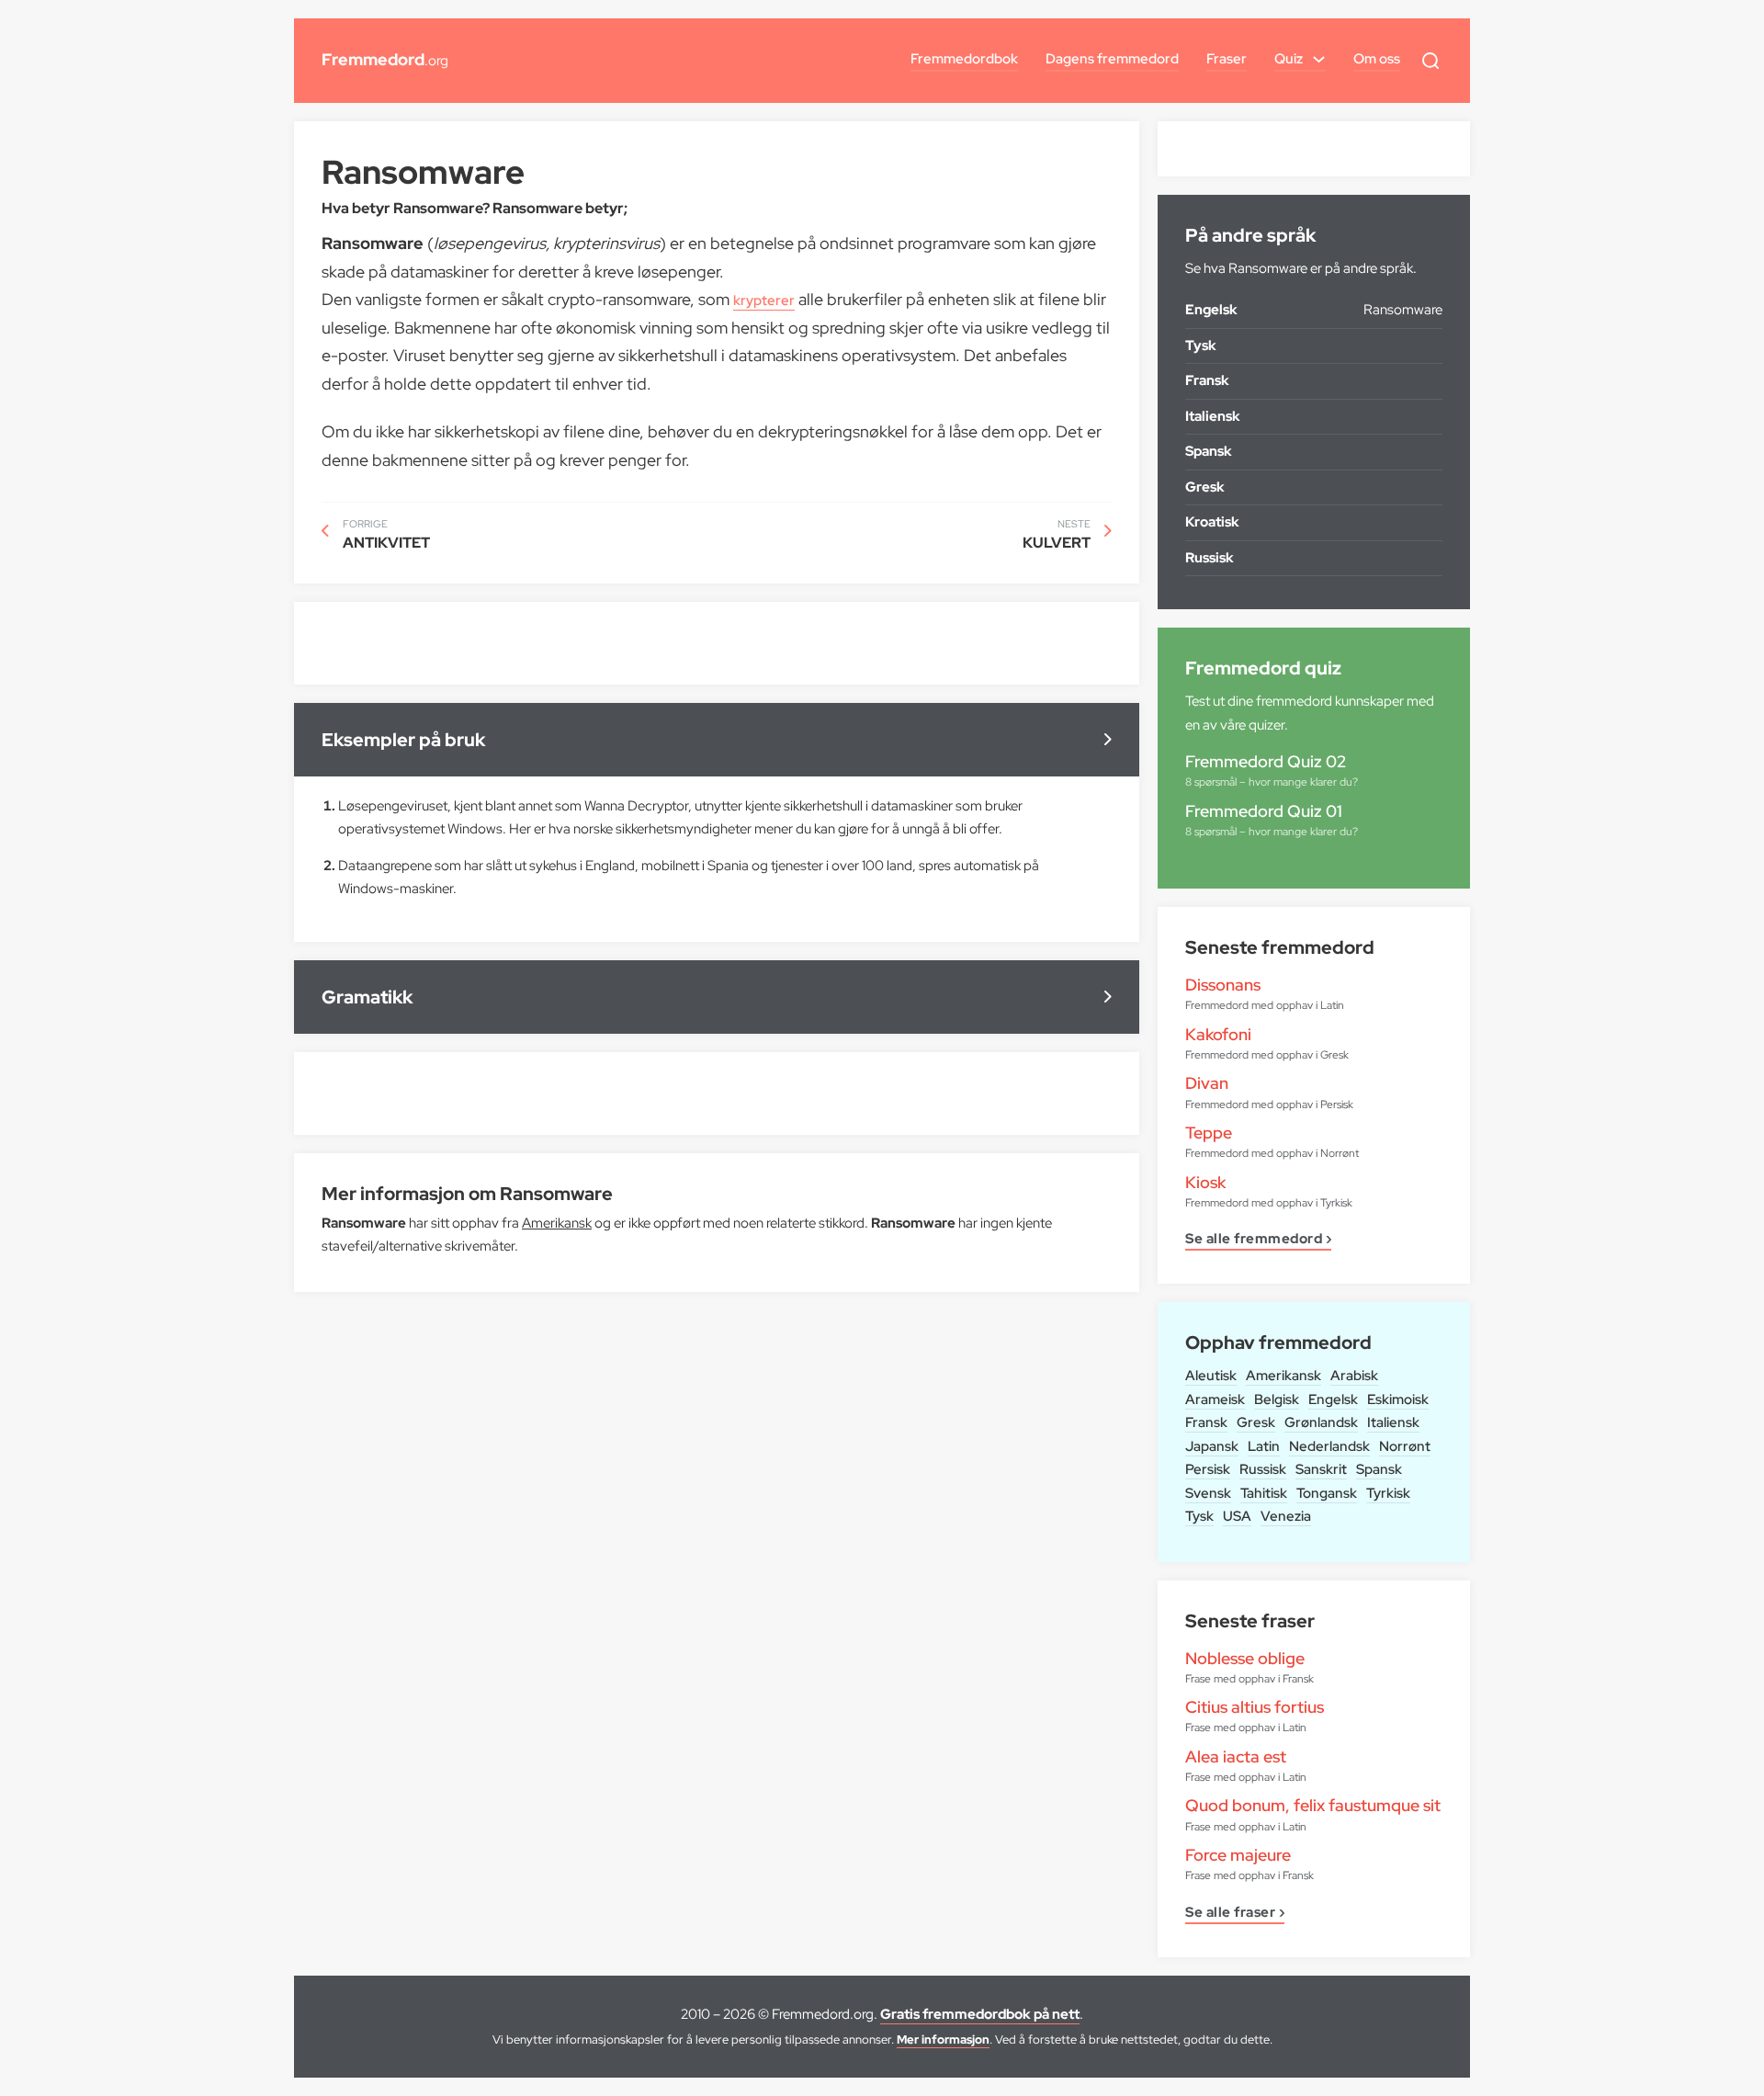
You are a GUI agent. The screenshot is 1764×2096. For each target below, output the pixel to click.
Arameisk (1215, 1399)
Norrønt (1405, 1446)
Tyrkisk (1388, 1493)
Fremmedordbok (964, 59)
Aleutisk (1211, 1376)
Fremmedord (385, 59)
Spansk (1379, 1469)
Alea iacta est (1236, 1756)
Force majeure (1238, 1855)
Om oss (1377, 59)
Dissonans (1223, 985)
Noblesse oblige (1245, 1658)
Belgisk (1277, 1399)
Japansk (1212, 1446)
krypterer (764, 300)
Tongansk (1327, 1493)
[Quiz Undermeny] (1319, 59)
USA (1237, 1516)
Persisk (1208, 1469)
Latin (1264, 1446)
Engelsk (1333, 1399)
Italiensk (1393, 1422)
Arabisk (1354, 1376)
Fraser (1227, 59)
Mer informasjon (943, 2039)
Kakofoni (1218, 1034)
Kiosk (1205, 1182)
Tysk (1199, 1516)
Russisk (1263, 1469)
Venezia (1286, 1516)
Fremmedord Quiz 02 (1266, 761)
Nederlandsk (1329, 1446)
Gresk (1256, 1422)
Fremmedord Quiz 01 (1264, 811)
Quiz (1289, 59)
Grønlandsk (1321, 1422)
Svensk (1208, 1493)
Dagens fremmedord (1112, 59)
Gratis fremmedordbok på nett (980, 2014)
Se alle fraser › (1235, 1914)
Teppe (1209, 1133)
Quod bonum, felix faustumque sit (1313, 1805)
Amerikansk (1283, 1376)
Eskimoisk (1398, 1399)
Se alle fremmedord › (1258, 1240)
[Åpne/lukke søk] (1430, 61)
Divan (1207, 1083)
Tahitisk (1264, 1493)
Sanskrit (1321, 1469)
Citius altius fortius (1255, 1707)
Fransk (1206, 1422)
